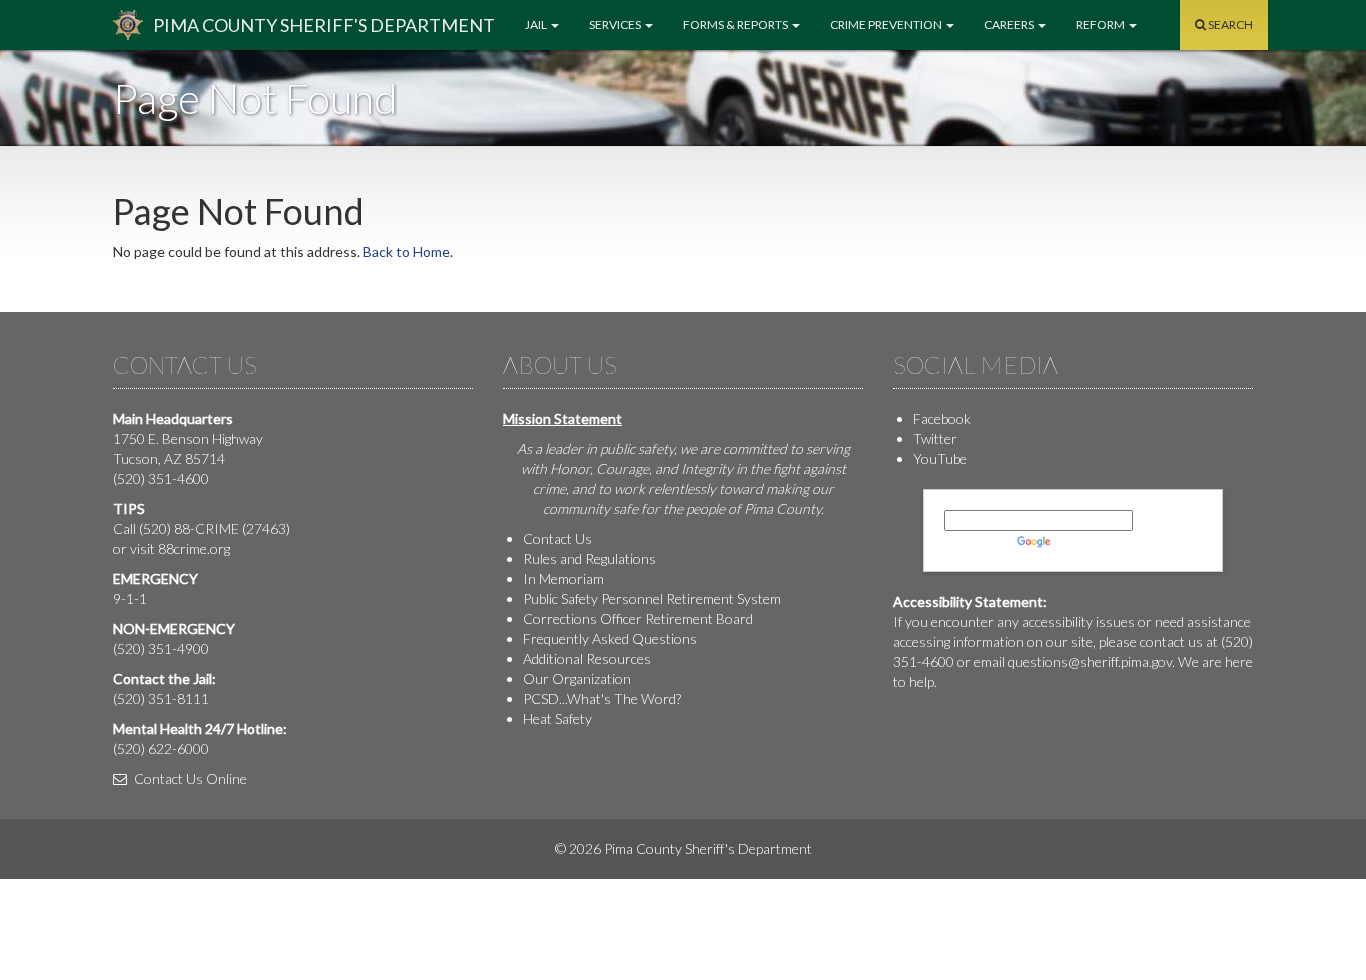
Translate (1083, 540)
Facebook (942, 418)
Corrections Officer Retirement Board (638, 618)
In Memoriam (563, 578)
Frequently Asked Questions (610, 638)
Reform (1101, 24)
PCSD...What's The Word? (602, 698)
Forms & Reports (736, 24)
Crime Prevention (887, 24)
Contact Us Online (189, 778)
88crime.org (194, 548)
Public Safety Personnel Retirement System (652, 598)
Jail (537, 24)
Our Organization (577, 678)
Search (1229, 24)
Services (616, 24)
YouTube (940, 458)
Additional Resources (587, 658)
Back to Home (406, 251)
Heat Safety (557, 718)
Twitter (935, 438)
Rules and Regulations (589, 558)
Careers (1010, 24)
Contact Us (557, 538)
